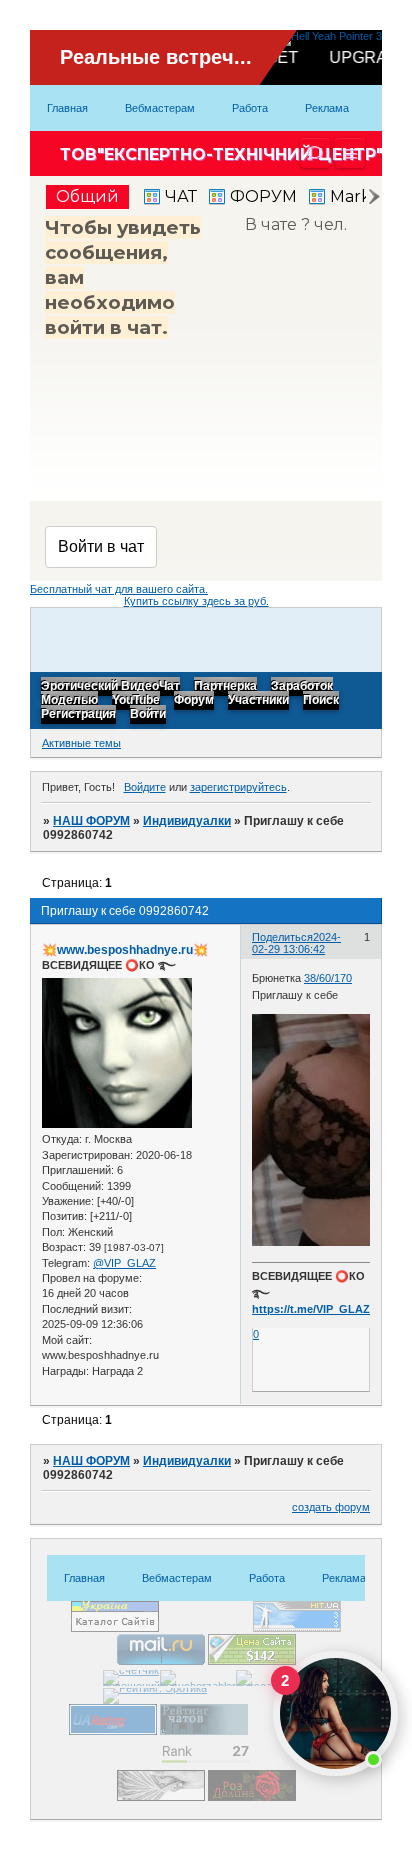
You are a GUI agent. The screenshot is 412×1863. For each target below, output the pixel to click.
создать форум (331, 1507)
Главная (67, 108)
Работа (250, 108)
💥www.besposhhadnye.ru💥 (125, 950)
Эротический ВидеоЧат (110, 687)
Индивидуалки (187, 821)
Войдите (145, 787)
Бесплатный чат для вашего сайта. (119, 589)
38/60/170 (328, 978)
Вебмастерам (160, 108)
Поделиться (282, 937)
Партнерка (225, 687)
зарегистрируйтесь (238, 787)
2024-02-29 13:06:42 (296, 943)
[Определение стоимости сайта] (252, 1661)
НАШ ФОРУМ (91, 821)
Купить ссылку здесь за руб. (196, 601)
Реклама (327, 108)
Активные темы (81, 743)
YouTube (136, 701)
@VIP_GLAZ (124, 1263)
